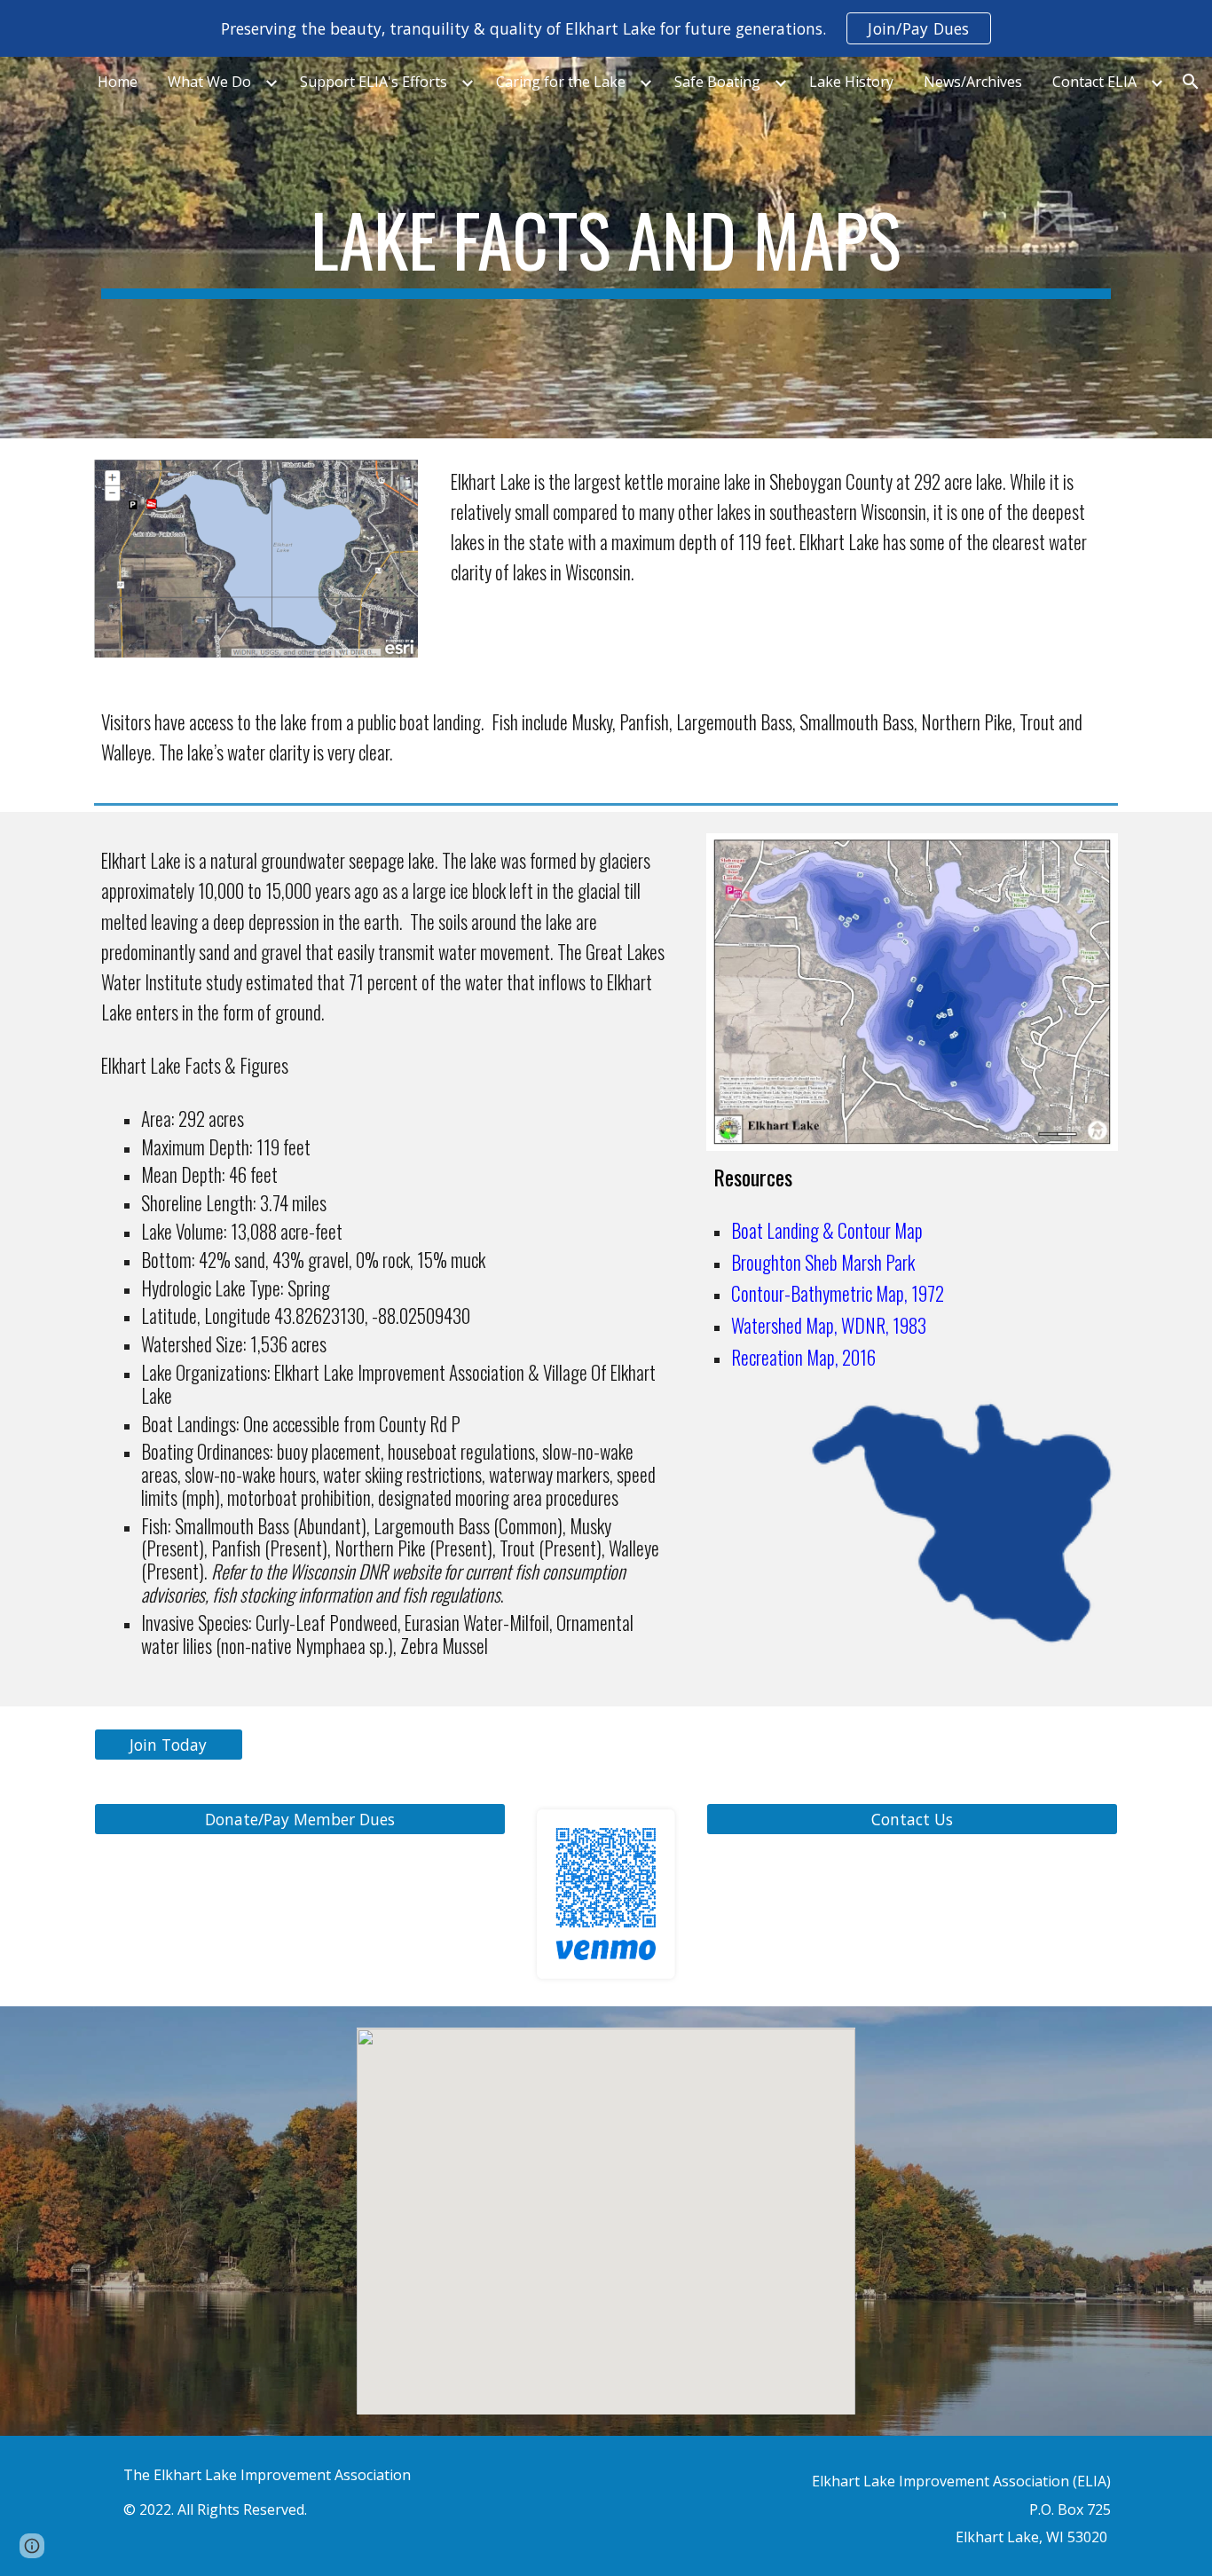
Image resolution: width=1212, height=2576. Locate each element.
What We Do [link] (209, 82)
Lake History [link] (851, 82)
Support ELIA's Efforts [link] (374, 82)
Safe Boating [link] (717, 82)
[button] (1191, 82)
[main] (606, 248)
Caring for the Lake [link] (561, 82)
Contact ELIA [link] (1094, 82)
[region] (606, 28)
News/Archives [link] (973, 82)
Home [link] (118, 82)
